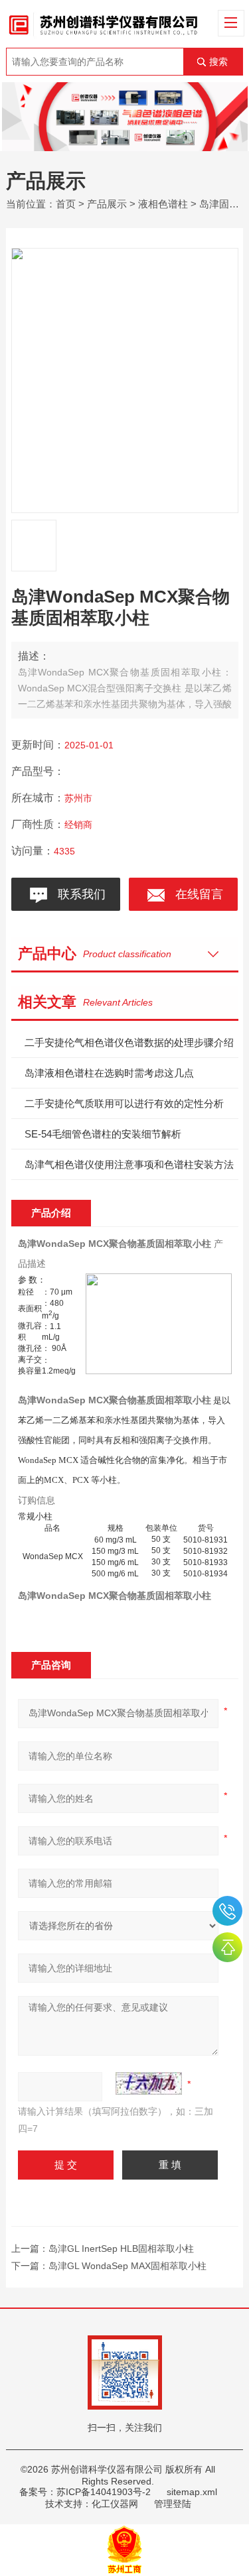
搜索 (218, 62)
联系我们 (78, 894)
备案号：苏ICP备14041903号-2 (85, 2492)
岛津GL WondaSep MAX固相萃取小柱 (127, 2266)
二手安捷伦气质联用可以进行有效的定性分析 (124, 1103)
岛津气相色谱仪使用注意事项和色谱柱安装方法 (129, 1164)
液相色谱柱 (163, 204)
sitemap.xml (192, 2492)
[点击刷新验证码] (149, 2083)
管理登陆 (173, 2504)
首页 (66, 204)
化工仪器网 (115, 2504)
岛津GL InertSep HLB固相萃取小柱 (121, 2249)
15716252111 (227, 1911)
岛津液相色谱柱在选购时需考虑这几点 (109, 1073)
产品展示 (107, 204)
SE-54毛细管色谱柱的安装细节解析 (103, 1134)
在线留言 (196, 894)
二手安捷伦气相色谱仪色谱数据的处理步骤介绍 (129, 1042)
